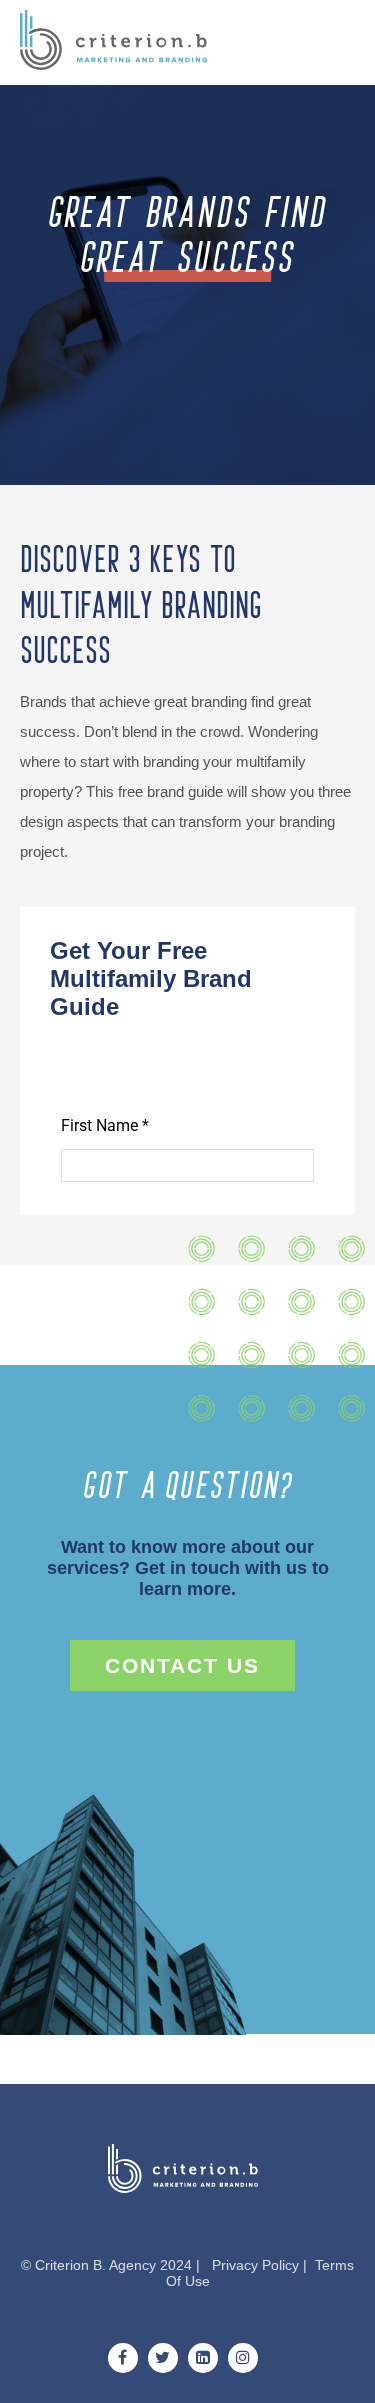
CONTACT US (182, 1665)
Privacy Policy (255, 2265)
